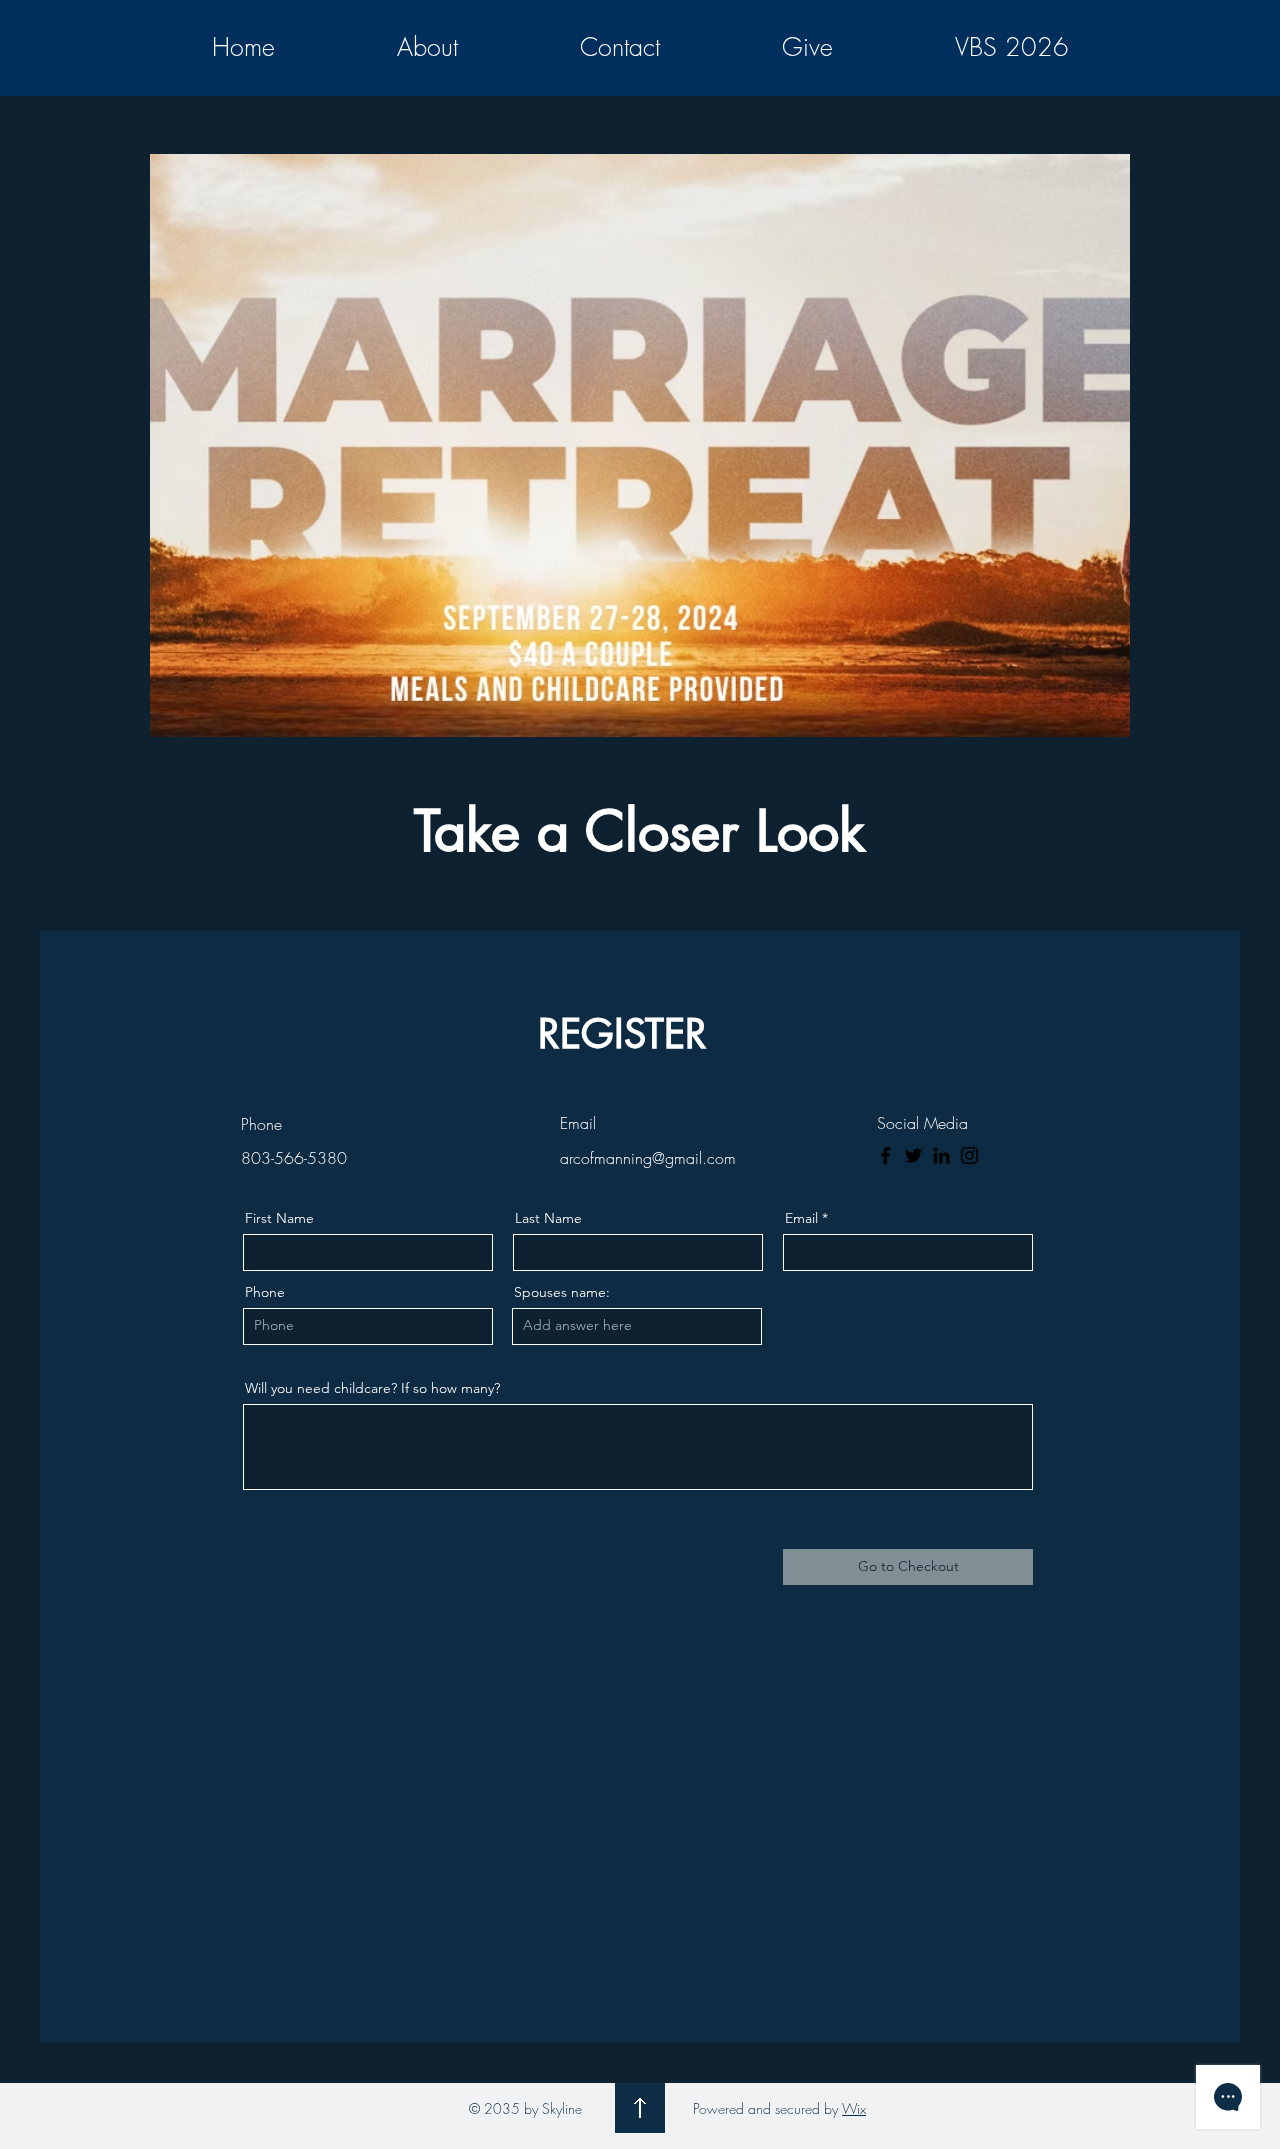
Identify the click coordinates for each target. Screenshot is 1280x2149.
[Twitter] (913, 1155)
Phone (265, 1292)
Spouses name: (562, 1292)
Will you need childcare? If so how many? (372, 1388)
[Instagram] (969, 1155)
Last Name (548, 1218)
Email (801, 1218)
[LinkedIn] (941, 1155)
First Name (279, 1218)
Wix (854, 2108)
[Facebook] (885, 1155)
